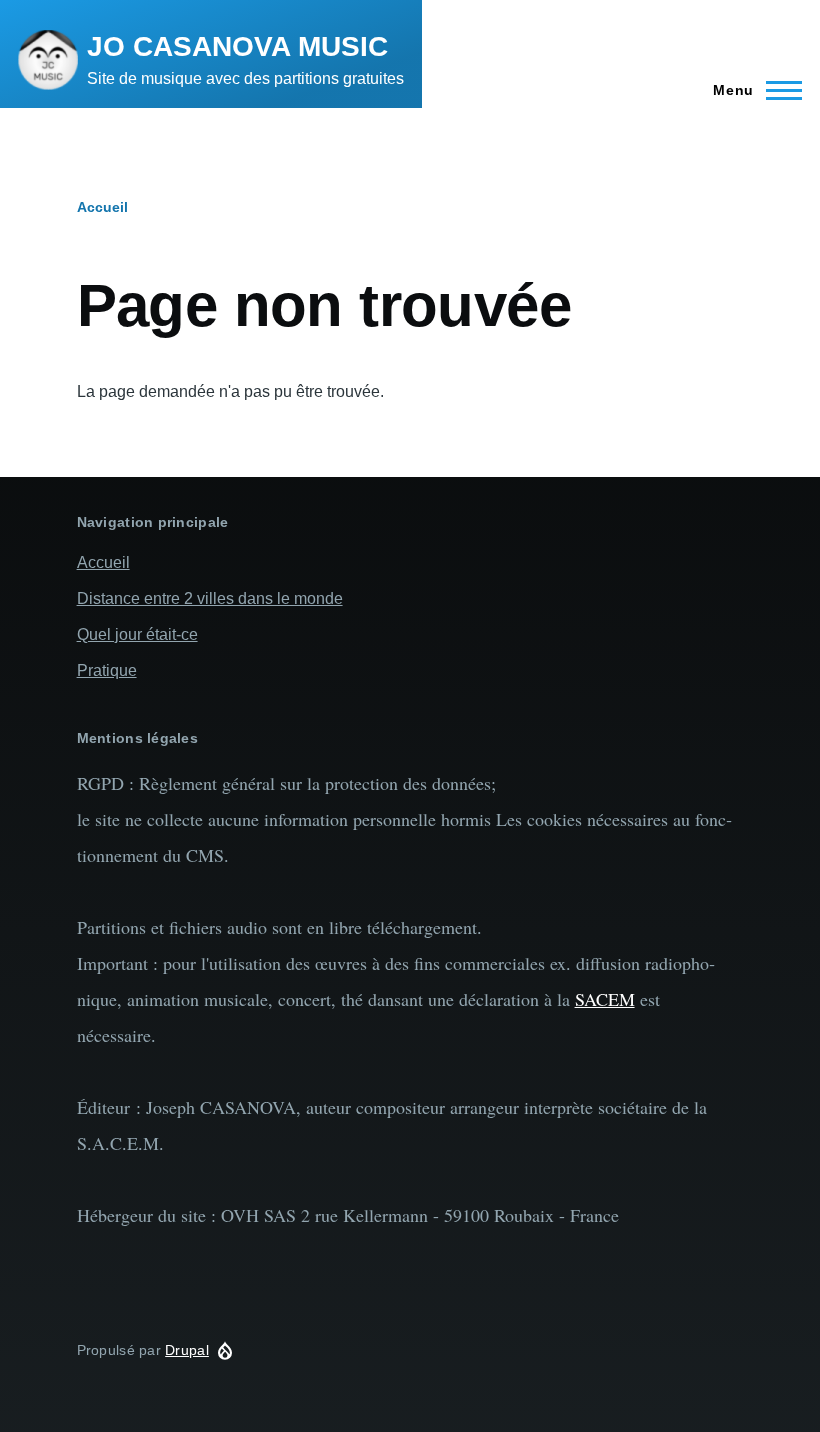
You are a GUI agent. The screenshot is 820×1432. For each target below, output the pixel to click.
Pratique (107, 670)
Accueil (102, 207)
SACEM (605, 999)
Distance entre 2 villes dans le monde (210, 598)
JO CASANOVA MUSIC (237, 46)
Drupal (187, 1350)
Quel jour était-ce (137, 634)
